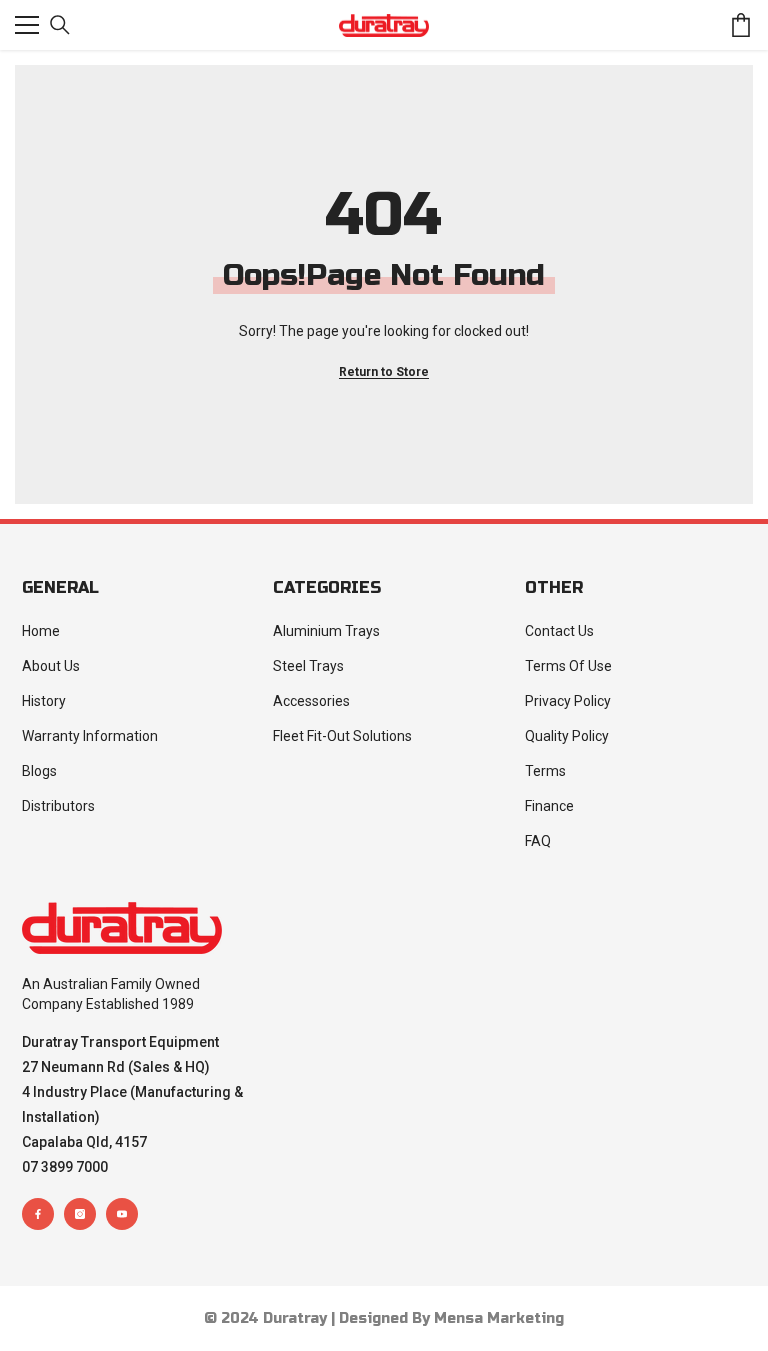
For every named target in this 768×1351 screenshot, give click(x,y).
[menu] (27, 25)
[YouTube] (122, 1214)
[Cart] (741, 25)
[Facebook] (38, 1214)
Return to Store (384, 372)
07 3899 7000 (65, 1167)
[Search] (60, 25)
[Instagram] (80, 1214)
